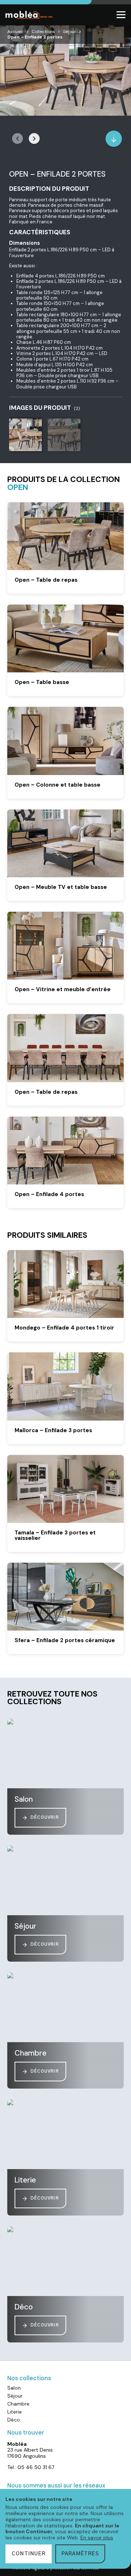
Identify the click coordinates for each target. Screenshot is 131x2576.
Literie (15, 2412)
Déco (14, 2420)
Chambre (18, 2404)
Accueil (15, 32)
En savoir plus (97, 2538)
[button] (34, 139)
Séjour (70, 32)
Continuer (29, 2554)
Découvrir (45, 1817)
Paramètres (80, 2554)
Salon (14, 2388)
